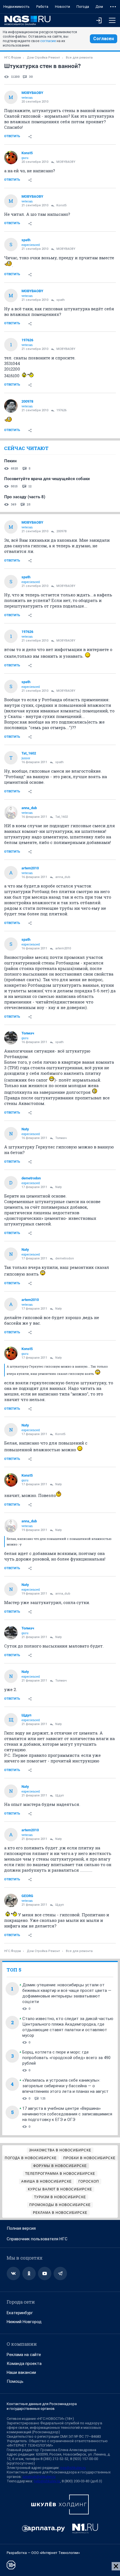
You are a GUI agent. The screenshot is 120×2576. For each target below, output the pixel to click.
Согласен (104, 39)
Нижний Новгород (24, 2322)
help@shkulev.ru (47, 2481)
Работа (42, 7)
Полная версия (21, 2228)
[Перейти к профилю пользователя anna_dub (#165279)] (11, 812)
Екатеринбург (20, 2313)
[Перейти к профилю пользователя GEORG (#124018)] (11, 1900)
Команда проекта (24, 2364)
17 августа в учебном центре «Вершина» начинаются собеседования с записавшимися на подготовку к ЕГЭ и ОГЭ (67, 2114)
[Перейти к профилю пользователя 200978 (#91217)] (11, 406)
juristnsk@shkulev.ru (39, 2477)
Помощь (15, 2381)
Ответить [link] (12, 136)
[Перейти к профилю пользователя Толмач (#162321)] (11, 1038)
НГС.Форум (13, 58)
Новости (63, 7)
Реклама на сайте (24, 2355)
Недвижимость (16, 7)
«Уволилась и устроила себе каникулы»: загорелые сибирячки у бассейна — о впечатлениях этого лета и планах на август (65, 2086)
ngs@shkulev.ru (73, 2468)
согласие (48, 41)
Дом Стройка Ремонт (43, 58)
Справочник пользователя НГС (37, 2239)
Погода (83, 7)
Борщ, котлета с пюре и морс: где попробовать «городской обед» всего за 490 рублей (66, 2058)
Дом (99, 7)
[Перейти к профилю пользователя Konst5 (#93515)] (11, 158)
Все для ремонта (79, 58)
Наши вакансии (21, 2372)
